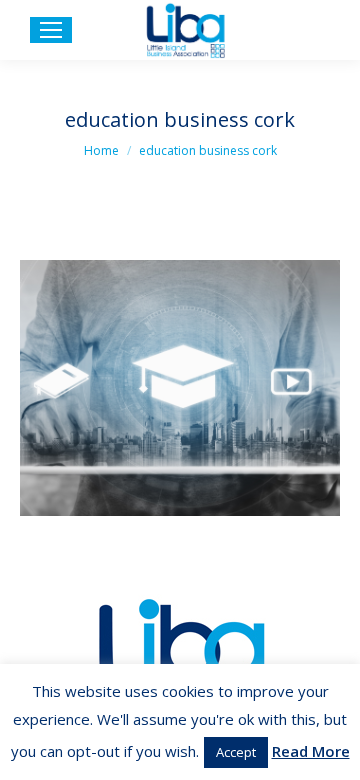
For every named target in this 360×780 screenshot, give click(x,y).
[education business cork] (180, 388)
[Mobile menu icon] (51, 30)
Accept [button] (236, 752)
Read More (311, 751)
